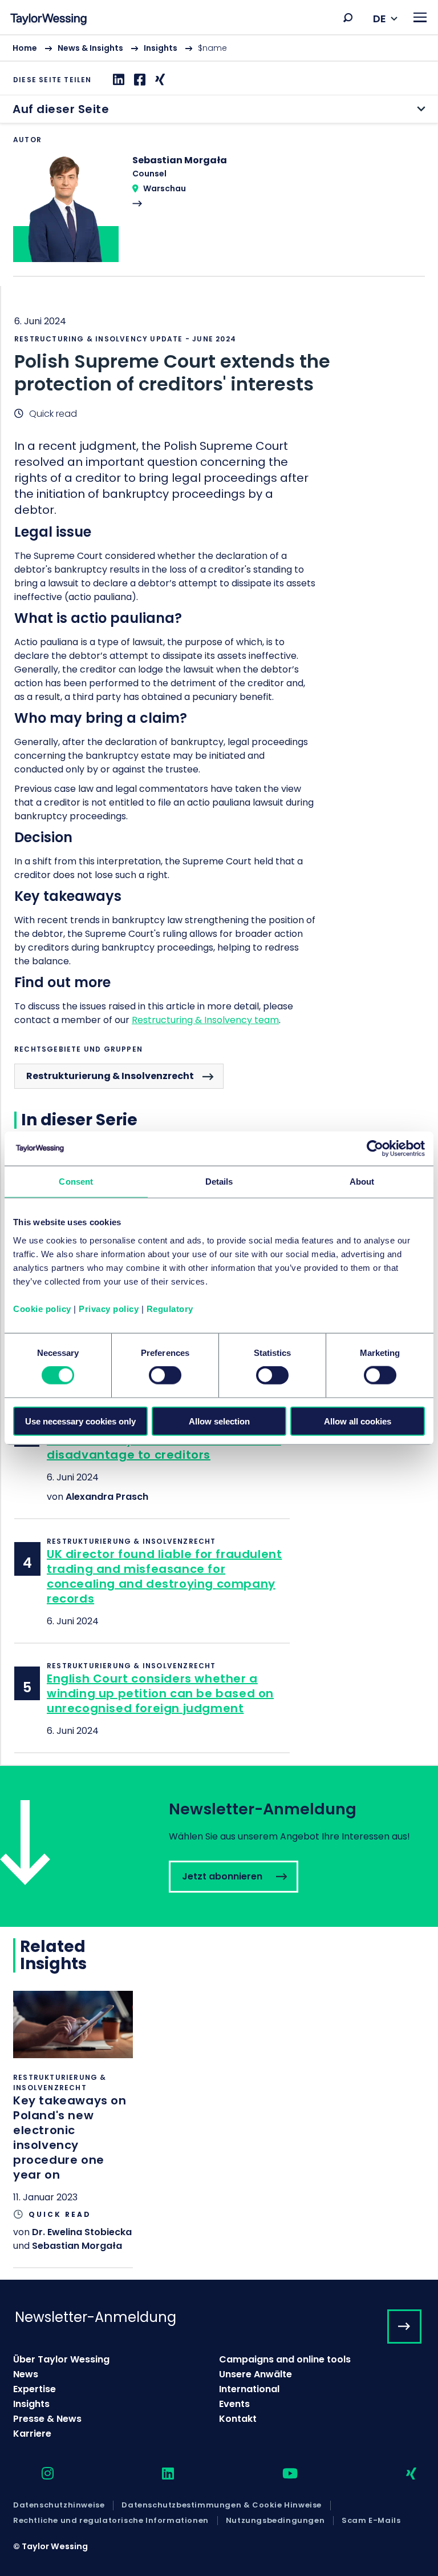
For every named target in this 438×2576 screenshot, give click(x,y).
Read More (219, 215)
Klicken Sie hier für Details (73, 2129)
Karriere (32, 2434)
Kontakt (238, 2419)
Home (25, 48)
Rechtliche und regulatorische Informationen (111, 2521)
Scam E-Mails (371, 2521)
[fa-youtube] (280, 2474)
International (249, 2389)
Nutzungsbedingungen (275, 2521)
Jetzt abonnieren (219, 1846)
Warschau (165, 188)
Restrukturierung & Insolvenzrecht (110, 1076)
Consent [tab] (76, 1182)
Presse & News (47, 2419)
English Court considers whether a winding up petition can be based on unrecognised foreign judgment (160, 1693)
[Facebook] (138, 80)
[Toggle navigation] (420, 17)
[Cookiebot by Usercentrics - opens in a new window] (375, 1149)
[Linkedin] (117, 80)
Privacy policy (109, 1308)
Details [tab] (219, 1182)
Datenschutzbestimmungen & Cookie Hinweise (222, 2505)
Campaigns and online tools (285, 2359)
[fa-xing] (401, 2474)
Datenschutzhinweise (59, 2505)
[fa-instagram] (38, 2474)
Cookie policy (42, 1308)
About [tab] (362, 1182)
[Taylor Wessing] (48, 20)
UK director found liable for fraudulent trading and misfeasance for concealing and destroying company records (164, 1576)
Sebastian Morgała (77, 2246)
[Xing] (159, 80)
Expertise (35, 2389)
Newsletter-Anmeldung (96, 2317)
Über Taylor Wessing (61, 2359)
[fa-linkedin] (158, 2474)
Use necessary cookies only (80, 1421)
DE (380, 19)
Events (234, 2404)
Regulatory (170, 1308)
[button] (348, 18)
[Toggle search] (348, 18)
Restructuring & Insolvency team (205, 1020)
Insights (161, 48)
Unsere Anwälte (255, 2374)
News (26, 2374)
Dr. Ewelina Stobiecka (82, 2232)
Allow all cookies (358, 1421)
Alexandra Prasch (107, 1497)
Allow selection (219, 1421)
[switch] (165, 1375)
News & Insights (90, 48)
